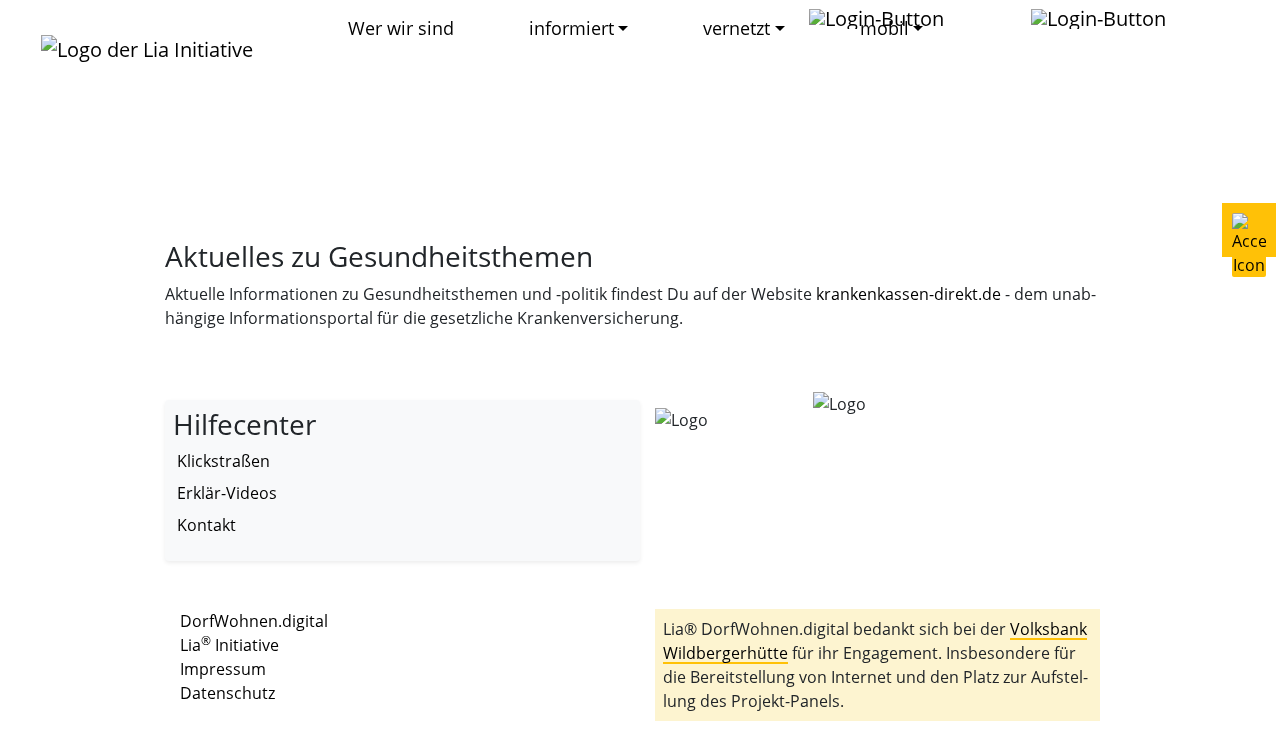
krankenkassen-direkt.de (908, 294)
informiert (571, 28)
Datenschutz (227, 693)
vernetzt (736, 28)
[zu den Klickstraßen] (989, 18)
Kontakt (206, 525)
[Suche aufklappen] (1108, 18)
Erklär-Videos (227, 493)
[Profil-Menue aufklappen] (886, 18)
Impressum (223, 669)
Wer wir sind (401, 28)
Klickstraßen (223, 461)
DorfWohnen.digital (254, 621)
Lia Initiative (229, 645)
